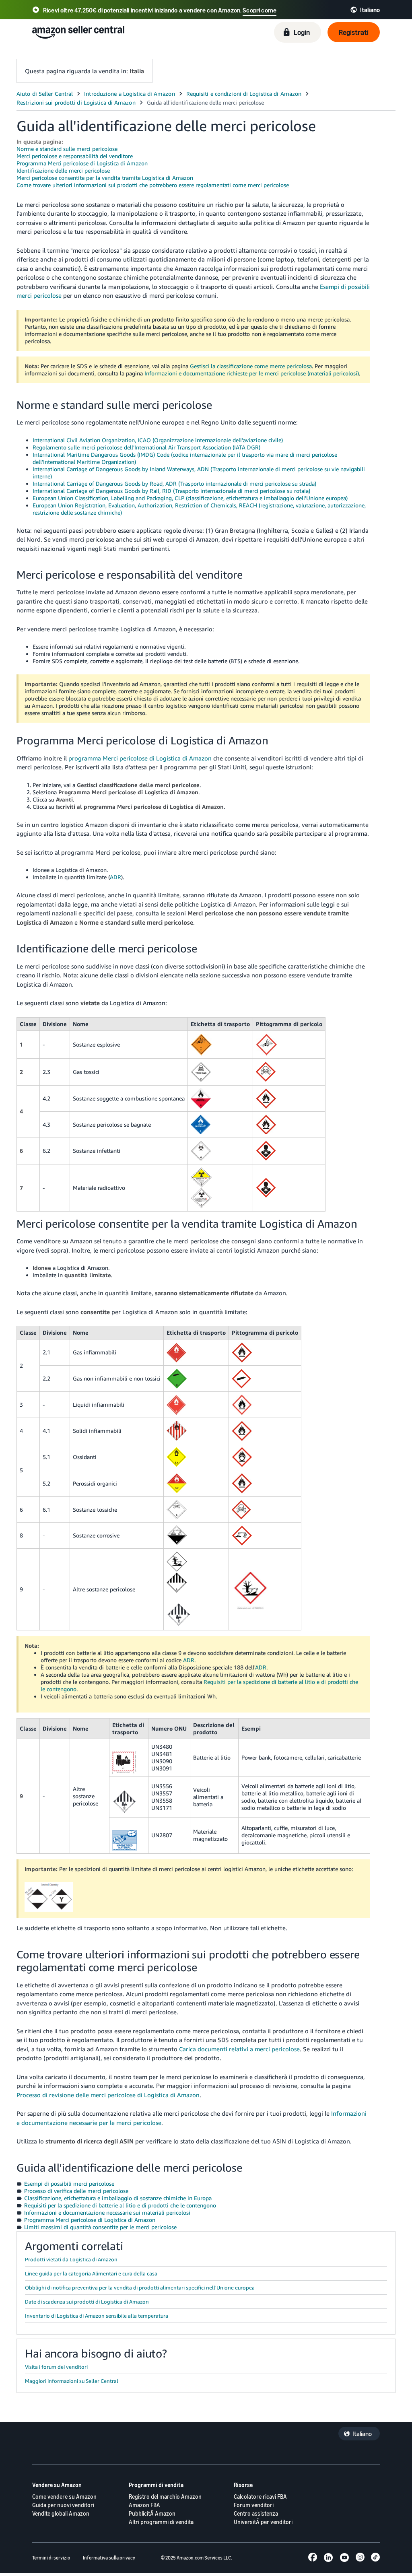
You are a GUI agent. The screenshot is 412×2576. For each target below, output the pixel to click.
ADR (115, 877)
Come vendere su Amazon (64, 2497)
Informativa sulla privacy (109, 2558)
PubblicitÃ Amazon (152, 2513)
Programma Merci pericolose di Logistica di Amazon (82, 163)
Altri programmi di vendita (161, 2522)
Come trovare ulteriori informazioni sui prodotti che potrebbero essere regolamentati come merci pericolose (153, 185)
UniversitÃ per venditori (263, 2522)
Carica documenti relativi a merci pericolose (239, 2049)
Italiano (362, 2434)
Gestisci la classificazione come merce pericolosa (251, 366)
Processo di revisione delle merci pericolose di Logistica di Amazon (108, 2095)
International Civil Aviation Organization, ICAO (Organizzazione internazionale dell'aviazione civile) (158, 440)
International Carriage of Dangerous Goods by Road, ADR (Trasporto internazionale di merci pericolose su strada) (174, 483)
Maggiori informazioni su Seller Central (72, 2381)
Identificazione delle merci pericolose (63, 170)
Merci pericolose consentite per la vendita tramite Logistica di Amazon (105, 178)
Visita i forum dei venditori (56, 2367)
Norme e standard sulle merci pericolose (67, 149)
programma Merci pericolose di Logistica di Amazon (140, 758)
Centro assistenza (256, 2513)
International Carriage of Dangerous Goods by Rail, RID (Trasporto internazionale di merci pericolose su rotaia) (171, 491)
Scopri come (260, 10)
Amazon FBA (144, 2505)
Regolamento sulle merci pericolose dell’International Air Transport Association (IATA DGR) (146, 447)
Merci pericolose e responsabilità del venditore (75, 156)
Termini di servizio (51, 2558)
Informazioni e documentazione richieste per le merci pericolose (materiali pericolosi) (252, 373)
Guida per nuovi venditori (63, 2505)
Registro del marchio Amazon (165, 2497)
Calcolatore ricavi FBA (260, 2497)
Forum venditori (254, 2505)
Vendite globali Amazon (61, 2513)
